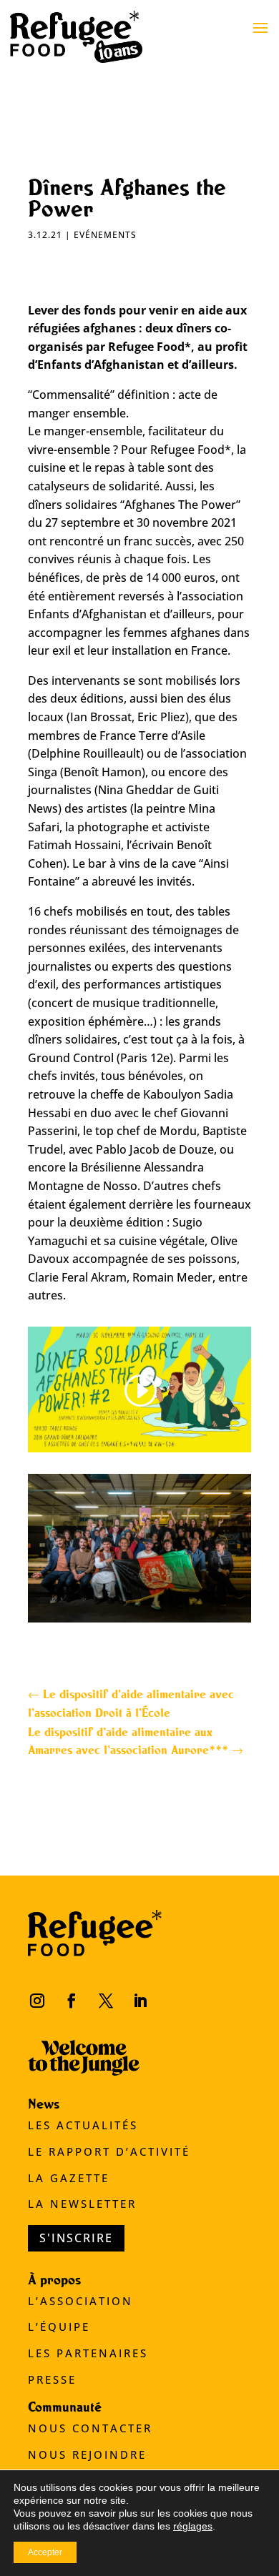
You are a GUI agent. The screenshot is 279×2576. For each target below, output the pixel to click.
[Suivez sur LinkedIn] (140, 2001)
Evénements (105, 235)
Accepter (45, 2552)
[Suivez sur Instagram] (37, 2001)
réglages (193, 2526)
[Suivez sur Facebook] (72, 2001)
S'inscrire (76, 2238)
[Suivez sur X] (106, 2001)
